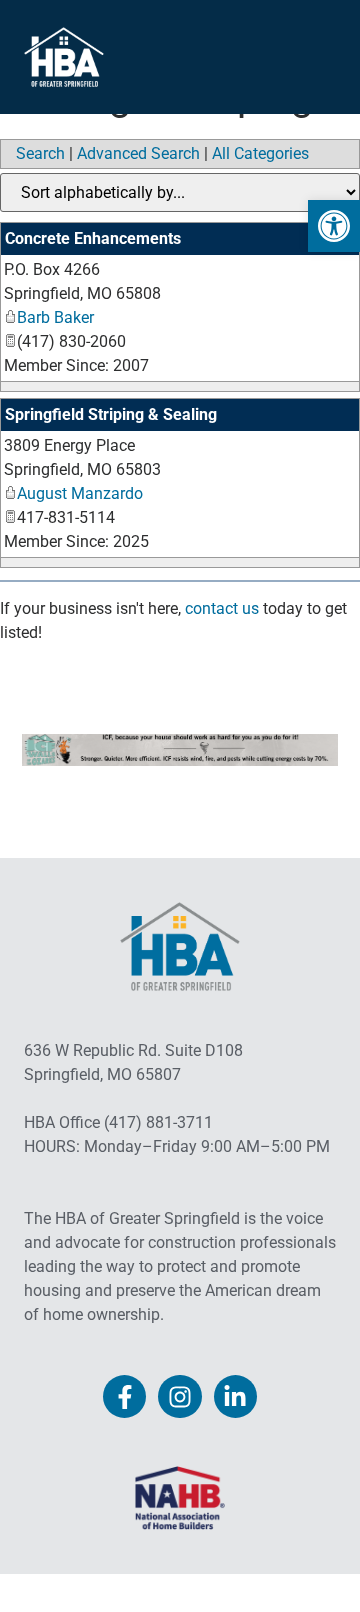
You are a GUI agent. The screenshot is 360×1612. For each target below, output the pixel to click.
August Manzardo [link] (80, 493)
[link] (334, 226)
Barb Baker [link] (55, 317)
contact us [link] (222, 608)
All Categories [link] (260, 153)
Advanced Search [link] (138, 153)
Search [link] (40, 153)
